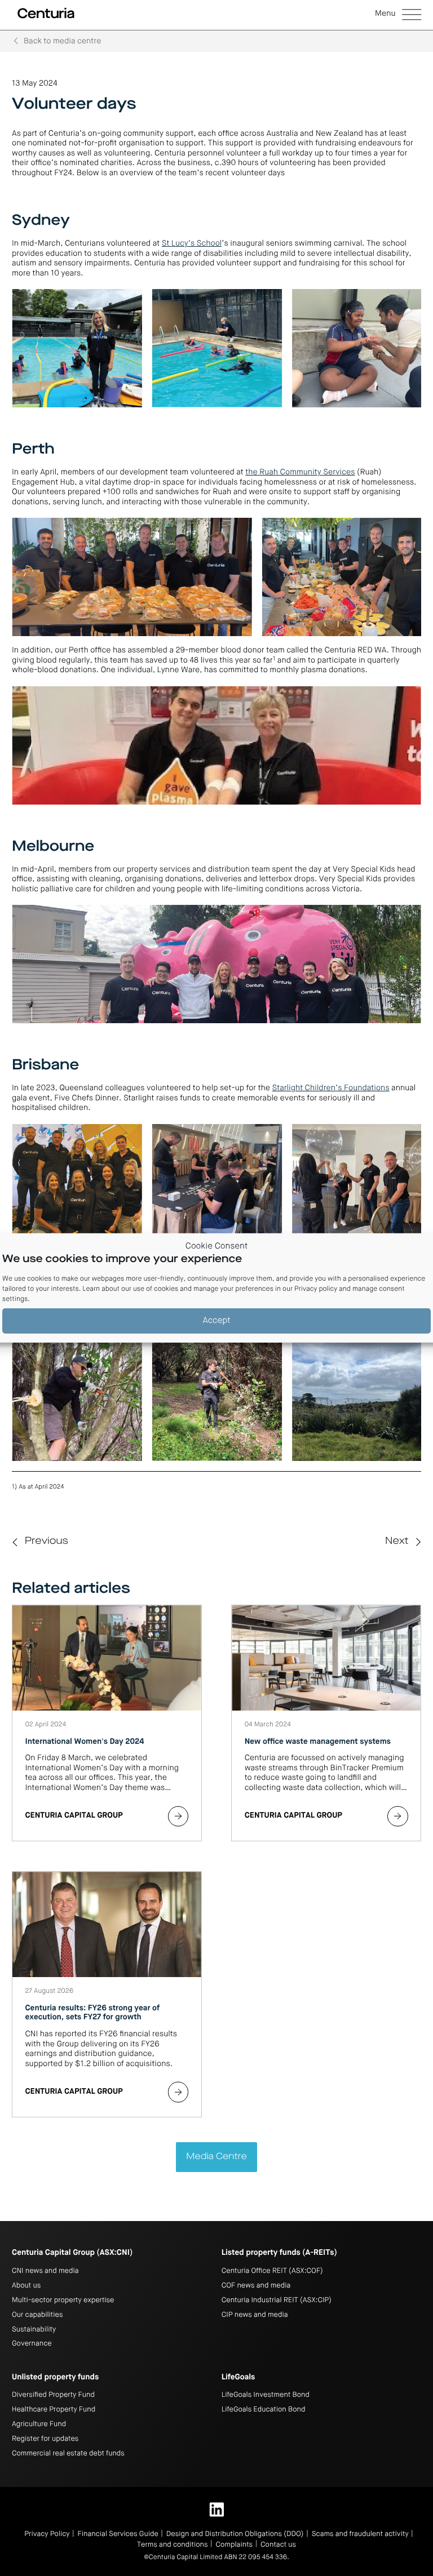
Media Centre (216, 2157)
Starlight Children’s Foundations (331, 1089)
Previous (47, 1542)
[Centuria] (46, 14)
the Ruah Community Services (300, 473)
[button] (398, 15)
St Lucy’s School (192, 244)
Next (397, 1542)
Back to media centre (62, 42)
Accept (217, 1321)
